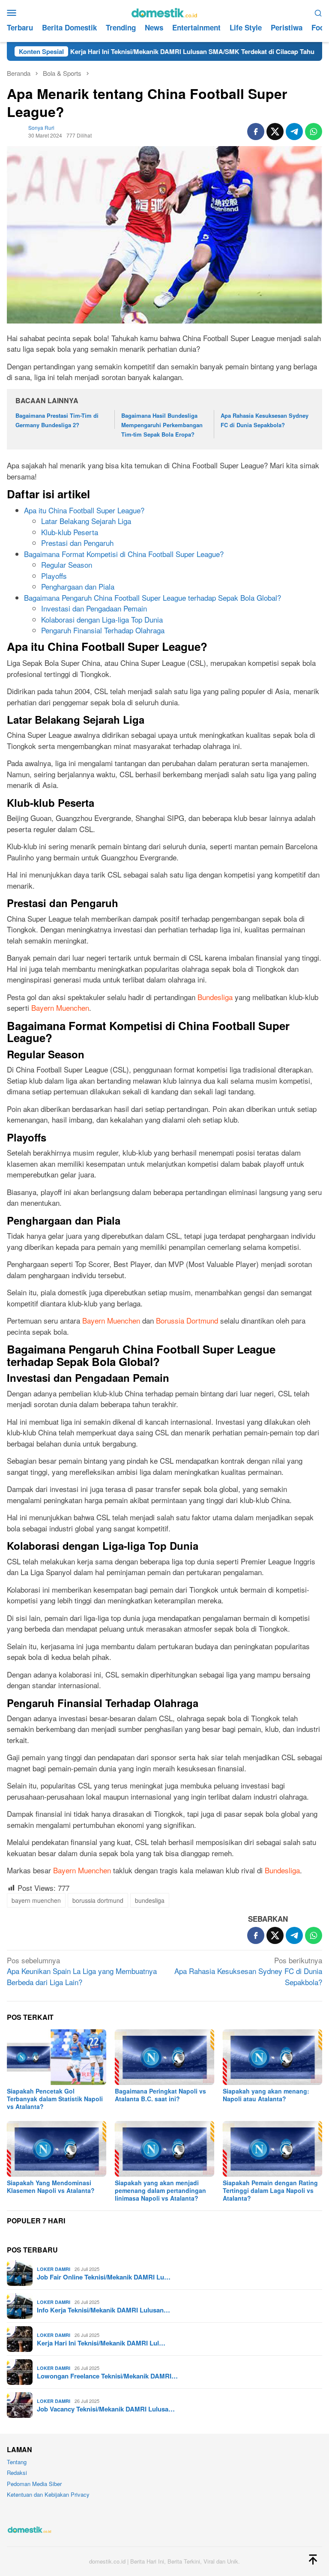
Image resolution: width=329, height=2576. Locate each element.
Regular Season (67, 565)
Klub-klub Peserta (70, 532)
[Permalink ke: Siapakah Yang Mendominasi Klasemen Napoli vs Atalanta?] (57, 2149)
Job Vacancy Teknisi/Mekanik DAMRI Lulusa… (106, 2409)
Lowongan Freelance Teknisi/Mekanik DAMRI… (107, 2376)
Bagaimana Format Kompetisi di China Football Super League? (124, 554)
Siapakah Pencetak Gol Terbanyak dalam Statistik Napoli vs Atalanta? (55, 2099)
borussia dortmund (98, 1900)
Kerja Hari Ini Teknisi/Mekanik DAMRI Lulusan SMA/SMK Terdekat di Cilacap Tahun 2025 (143, 51)
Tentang (17, 2462)
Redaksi (17, 2473)
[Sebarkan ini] (256, 132)
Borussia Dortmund (187, 1320)
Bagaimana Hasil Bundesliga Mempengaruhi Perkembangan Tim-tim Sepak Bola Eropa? (162, 425)
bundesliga (150, 1900)
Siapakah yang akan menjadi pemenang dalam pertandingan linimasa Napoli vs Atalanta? (160, 2190)
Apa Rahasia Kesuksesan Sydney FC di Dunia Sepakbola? (248, 1971)
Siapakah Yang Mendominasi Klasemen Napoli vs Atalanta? (51, 2187)
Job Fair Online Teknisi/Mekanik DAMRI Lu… (104, 2277)
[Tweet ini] (275, 132)
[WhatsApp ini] (314, 132)
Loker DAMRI (54, 2269)
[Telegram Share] (294, 132)
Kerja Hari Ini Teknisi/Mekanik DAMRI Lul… (101, 2343)
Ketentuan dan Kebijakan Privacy (48, 2494)
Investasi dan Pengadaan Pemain (94, 608)
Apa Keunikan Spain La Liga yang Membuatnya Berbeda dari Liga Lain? (82, 1971)
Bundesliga (215, 997)
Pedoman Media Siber (34, 2484)
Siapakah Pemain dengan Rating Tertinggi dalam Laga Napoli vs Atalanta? (270, 2190)
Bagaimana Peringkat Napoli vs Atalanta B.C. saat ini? (160, 2095)
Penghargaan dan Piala (78, 586)
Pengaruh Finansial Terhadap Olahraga (103, 630)
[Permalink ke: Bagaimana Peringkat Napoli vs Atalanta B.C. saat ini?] (164, 2057)
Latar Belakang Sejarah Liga (86, 521)
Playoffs (54, 576)
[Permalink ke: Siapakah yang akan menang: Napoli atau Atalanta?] (272, 2057)
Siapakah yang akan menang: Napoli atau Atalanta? (266, 2095)
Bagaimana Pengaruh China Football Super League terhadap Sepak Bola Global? (153, 598)
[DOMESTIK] (164, 11)
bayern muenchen (36, 1900)
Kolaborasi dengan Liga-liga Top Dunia (102, 619)
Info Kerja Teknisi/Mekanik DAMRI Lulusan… (103, 2310)
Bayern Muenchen (60, 1008)
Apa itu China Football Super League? (84, 510)
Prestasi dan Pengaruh (77, 543)
